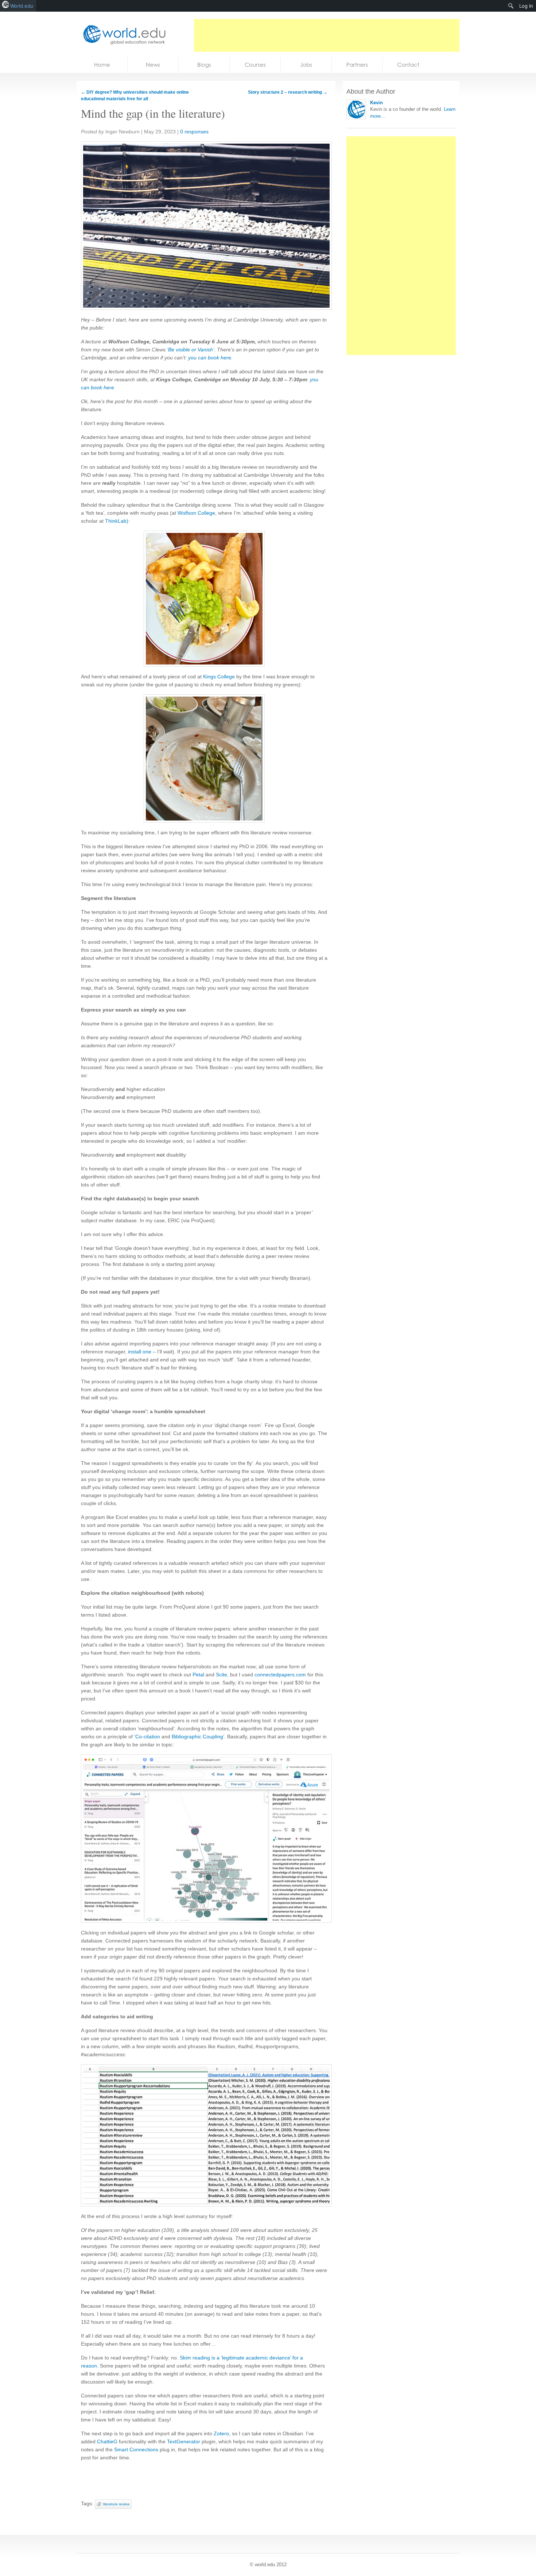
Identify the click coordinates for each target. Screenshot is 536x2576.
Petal (198, 1675)
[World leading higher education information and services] (122, 34)
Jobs (306, 65)
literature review (116, 2504)
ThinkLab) (117, 521)
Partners (357, 65)
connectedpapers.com (280, 1675)
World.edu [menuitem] (22, 6)
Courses (255, 65)
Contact (408, 65)
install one (140, 1352)
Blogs (204, 65)
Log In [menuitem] (526, 6)
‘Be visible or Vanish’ (190, 350)
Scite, (222, 1675)
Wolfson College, (198, 513)
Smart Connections (136, 2450)
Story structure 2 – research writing (288, 92)
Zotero (221, 2433)
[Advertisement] (327, 35)
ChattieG (107, 2441)
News (153, 65)
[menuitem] (511, 6)
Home (102, 65)
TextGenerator (184, 2441)
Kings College (220, 677)
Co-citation (148, 1737)
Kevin (376, 103)
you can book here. (210, 358)
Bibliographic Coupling (197, 1737)
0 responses (194, 132)
